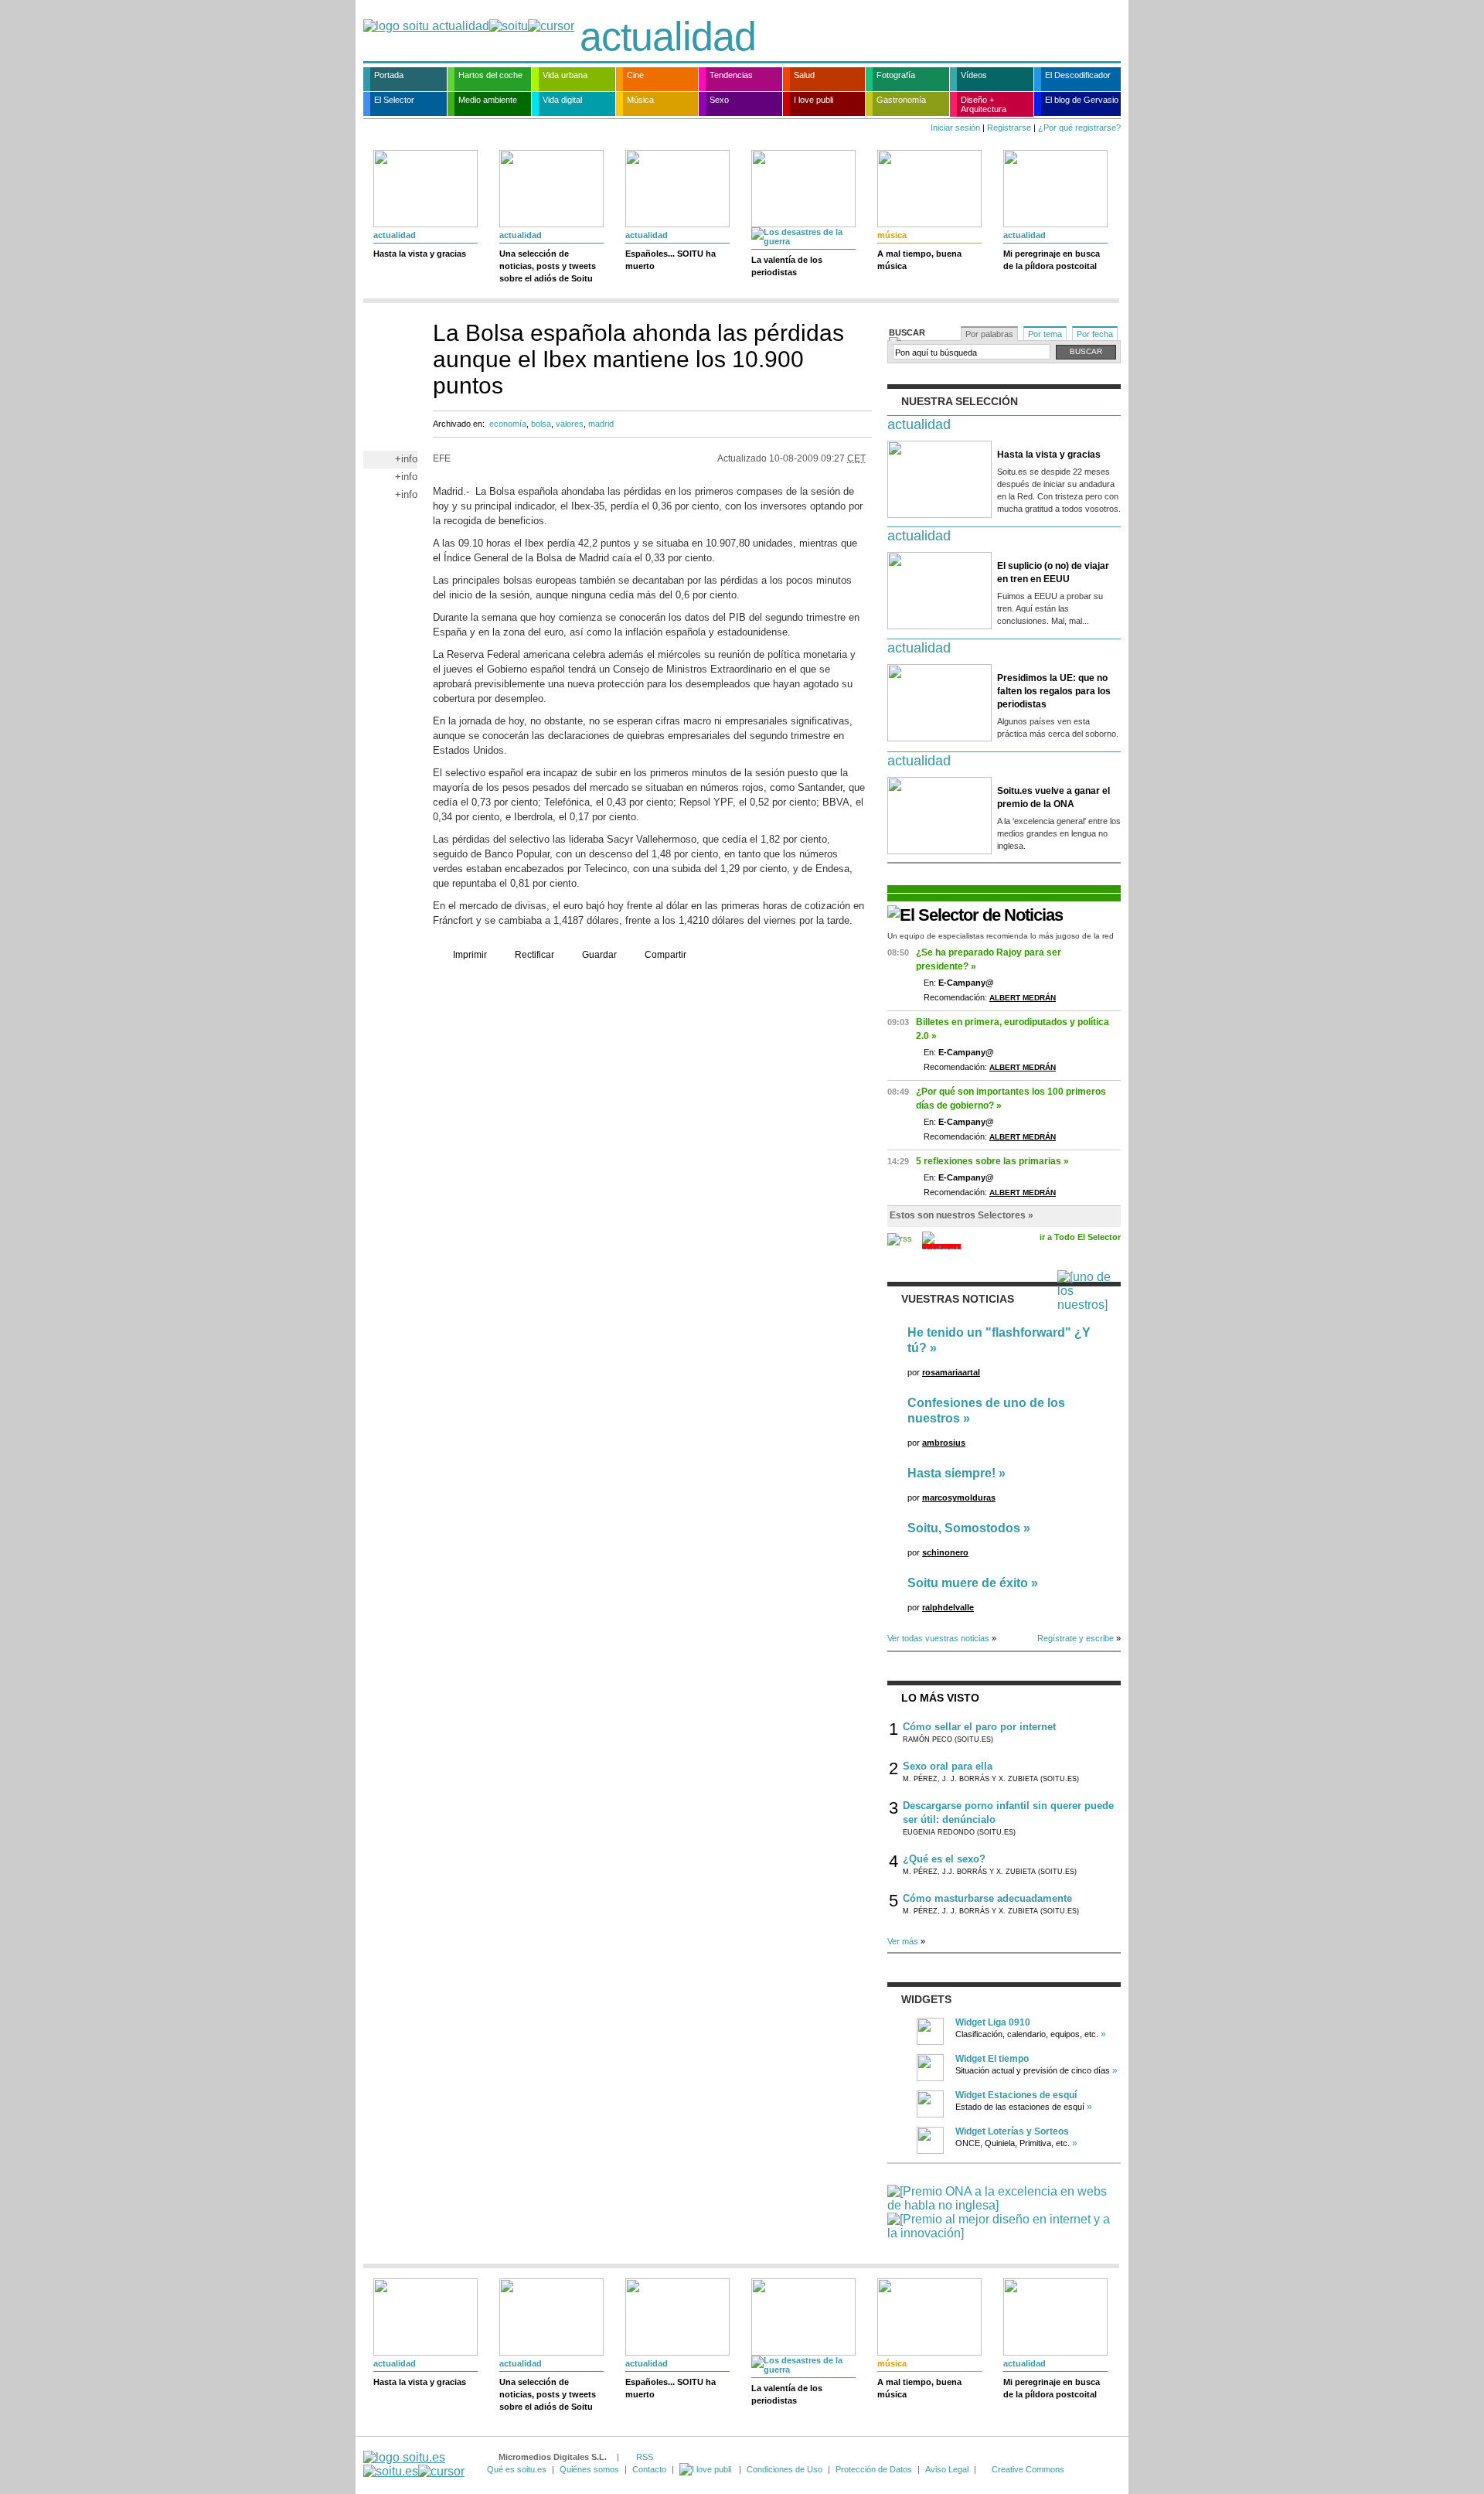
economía (508, 424)
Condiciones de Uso (785, 2469)
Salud (804, 75)
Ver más (903, 1941)
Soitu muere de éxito (968, 1583)
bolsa (541, 424)
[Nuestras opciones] (706, 2469)
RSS (645, 2457)
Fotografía (896, 75)
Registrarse (1009, 128)
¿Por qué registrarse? (1079, 128)
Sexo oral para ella (948, 1766)
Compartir (665, 955)
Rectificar (534, 955)
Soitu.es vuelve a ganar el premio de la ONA (1053, 797)
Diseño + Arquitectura (984, 104)
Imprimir (470, 955)
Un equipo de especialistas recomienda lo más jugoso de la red (1001, 936)
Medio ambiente (488, 100)
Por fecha (1095, 334)
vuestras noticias (958, 1299)
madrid (601, 424)
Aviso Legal (947, 2469)
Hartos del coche (490, 75)
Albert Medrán (1023, 998)
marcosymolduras (959, 1497)
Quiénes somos (589, 2469)
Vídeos (974, 75)
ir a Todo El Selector (1080, 1237)
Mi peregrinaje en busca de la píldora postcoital (1052, 260)
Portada (389, 75)
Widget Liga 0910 (993, 2022)
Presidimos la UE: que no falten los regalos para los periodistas (1054, 691)
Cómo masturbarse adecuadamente (987, 1898)
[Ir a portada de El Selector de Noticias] (975, 915)
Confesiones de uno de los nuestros (986, 1411)
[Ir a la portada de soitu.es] (414, 2464)
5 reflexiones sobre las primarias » (992, 1161)
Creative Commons (1028, 2469)
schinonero (945, 1552)
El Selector (394, 100)
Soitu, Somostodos (964, 1528)
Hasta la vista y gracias (420, 254)
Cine (635, 75)
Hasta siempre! (951, 1473)
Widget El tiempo (992, 2059)
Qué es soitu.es (517, 2469)
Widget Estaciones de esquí (1016, 2095)
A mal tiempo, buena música (919, 260)
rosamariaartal (951, 1372)
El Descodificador (1078, 75)
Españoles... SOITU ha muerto (671, 260)
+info (406, 459)
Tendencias (731, 75)
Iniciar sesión (955, 128)
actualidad (668, 36)
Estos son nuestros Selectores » (962, 1215)
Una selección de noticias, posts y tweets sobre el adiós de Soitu (548, 266)
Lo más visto (940, 1698)
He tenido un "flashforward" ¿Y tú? (999, 1340)
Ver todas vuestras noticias (938, 1638)
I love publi (813, 100)
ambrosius (944, 1443)
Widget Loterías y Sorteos (1012, 2131)
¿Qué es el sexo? (944, 1859)
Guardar (599, 955)
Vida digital (562, 100)
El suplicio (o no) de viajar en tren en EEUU (1053, 572)
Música (640, 100)
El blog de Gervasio (1082, 100)
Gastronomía (901, 100)
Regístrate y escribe (1076, 1638)
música (892, 235)
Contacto (649, 2469)
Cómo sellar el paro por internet (979, 1727)
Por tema (1045, 334)
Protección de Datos (874, 2469)
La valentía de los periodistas (787, 266)
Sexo (719, 100)
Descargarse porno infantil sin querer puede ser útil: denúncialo (1008, 1813)
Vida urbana (565, 75)
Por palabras (989, 334)
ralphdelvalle (948, 1607)
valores (570, 424)
